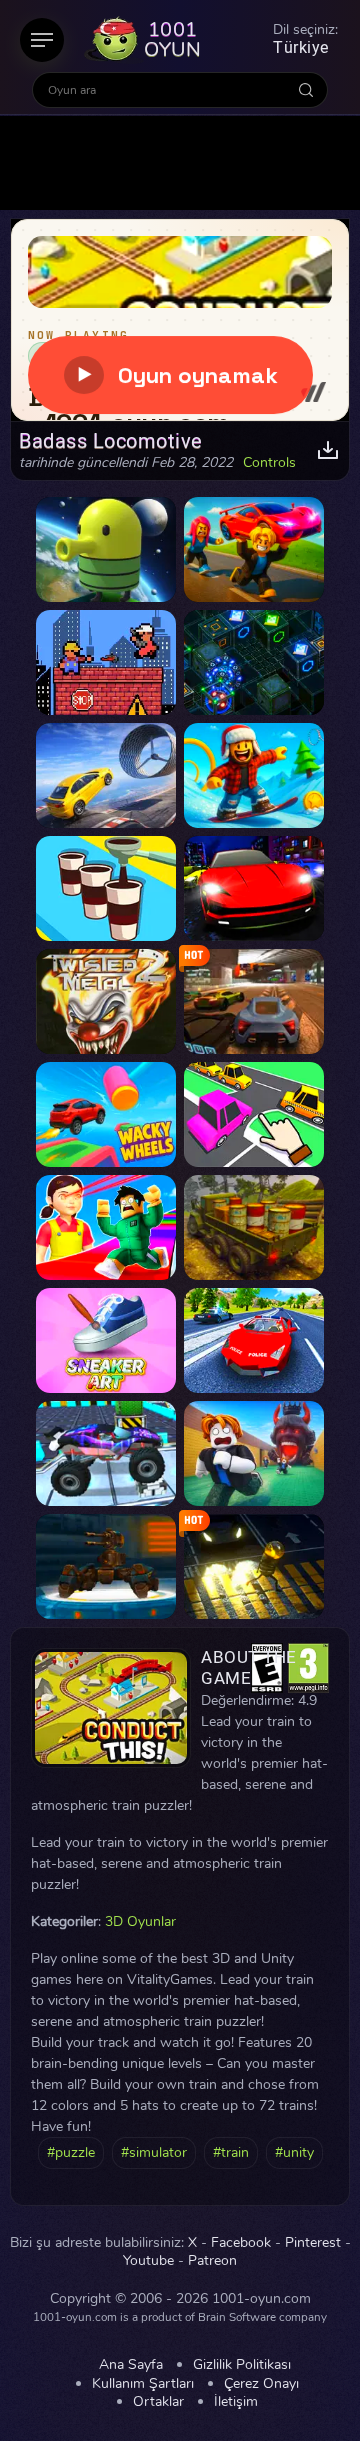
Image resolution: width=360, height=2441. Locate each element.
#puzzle (71, 2152)
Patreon (212, 2261)
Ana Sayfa (131, 2365)
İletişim (236, 2402)
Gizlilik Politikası (242, 2365)
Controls (269, 463)
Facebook (241, 2243)
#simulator (154, 2152)
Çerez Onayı (261, 2384)
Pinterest (313, 2243)
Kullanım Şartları (143, 2384)
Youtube (148, 2261)
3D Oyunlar (140, 1921)
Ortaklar (158, 2402)
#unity (294, 2152)
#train (231, 2152)
